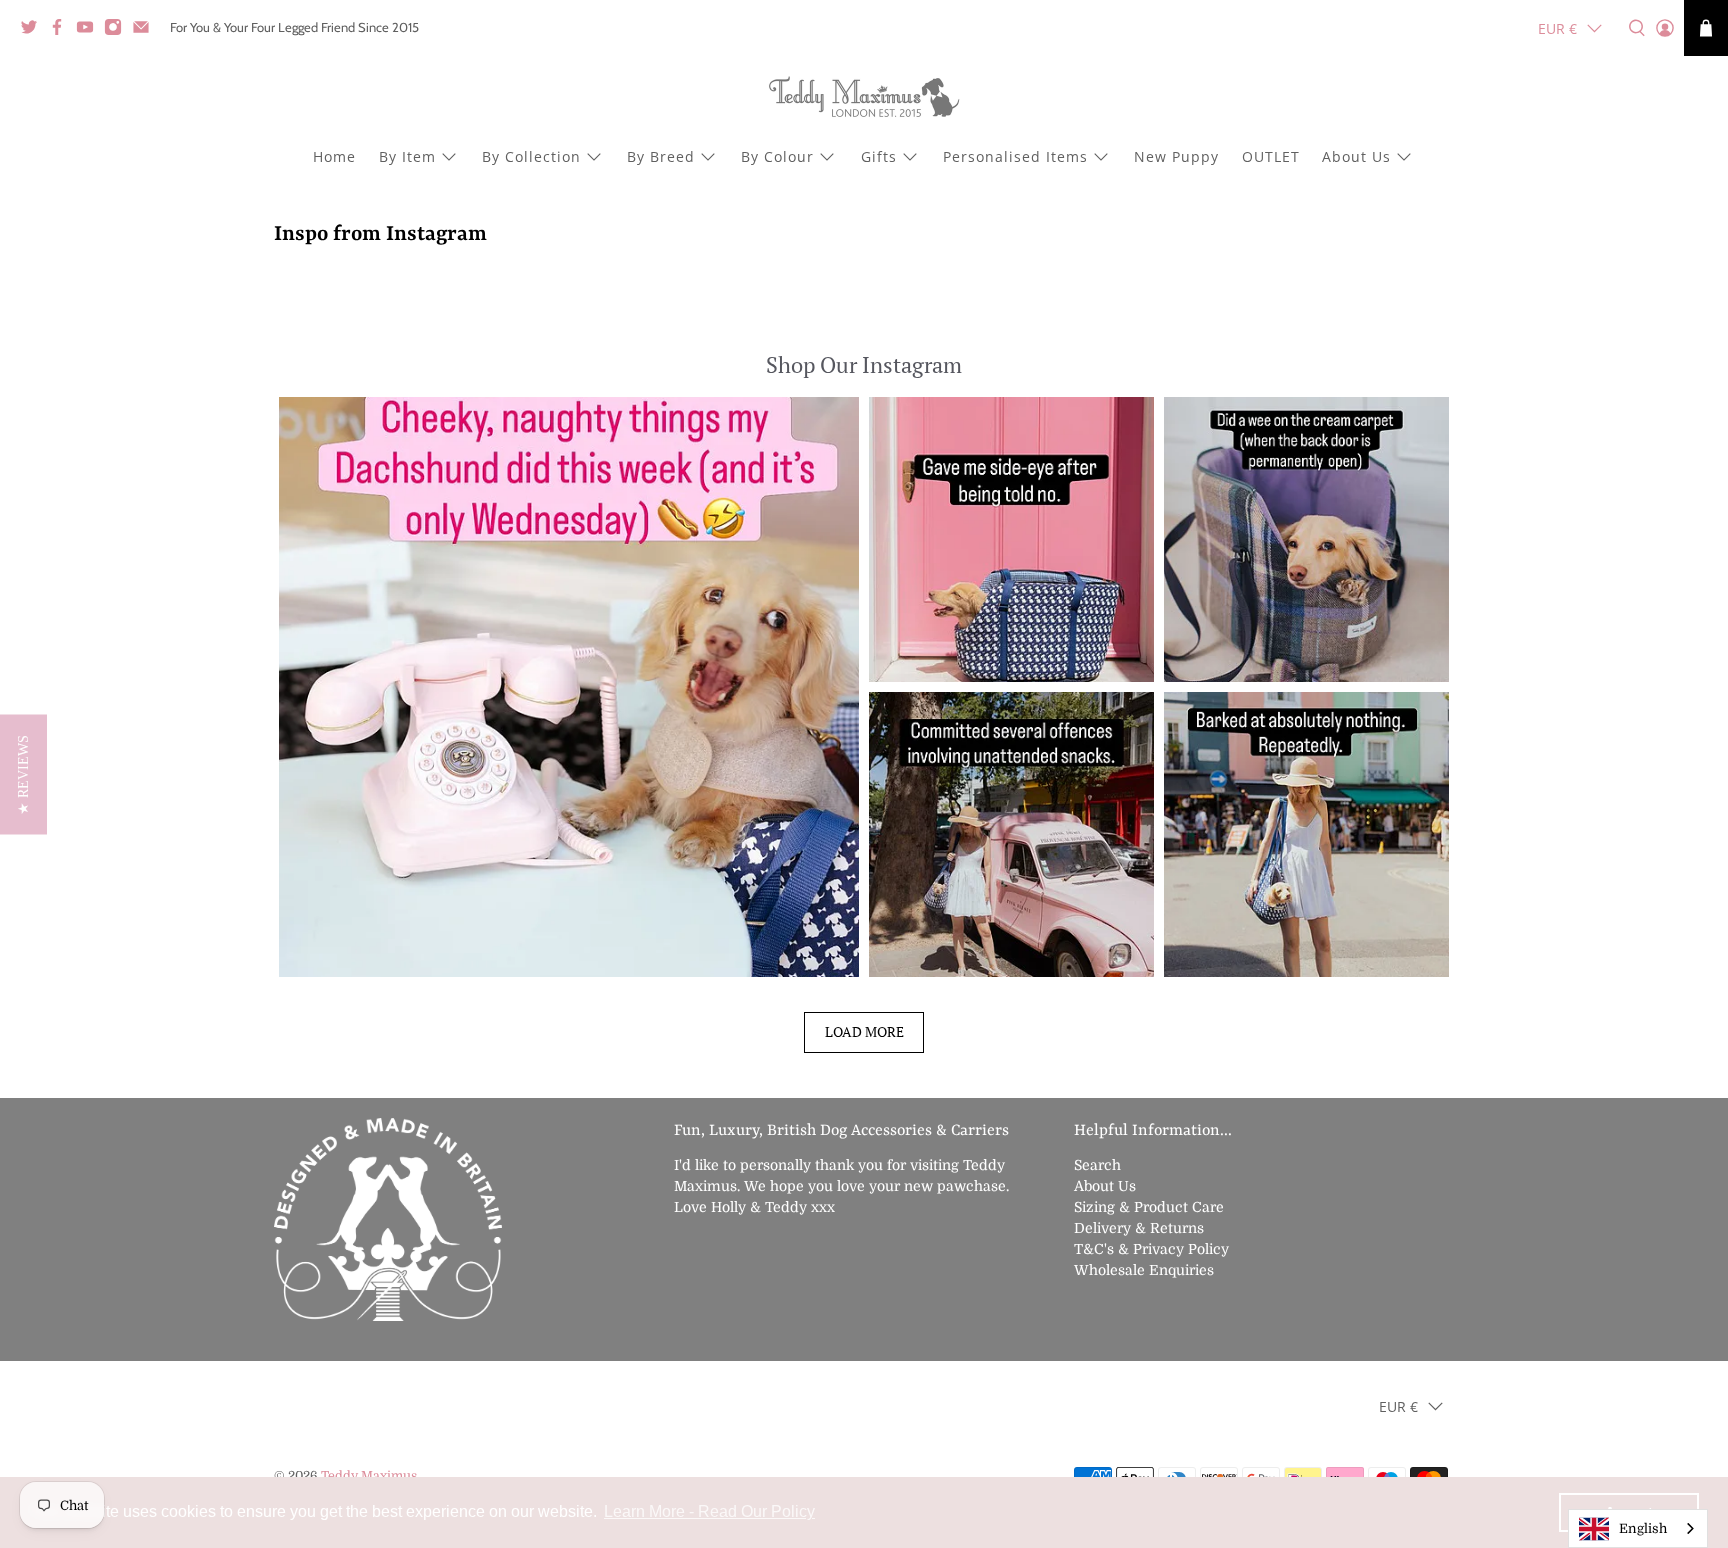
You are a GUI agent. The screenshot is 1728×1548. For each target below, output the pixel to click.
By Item (407, 156)
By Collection (531, 156)
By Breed (661, 156)
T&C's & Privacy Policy (1151, 1249)
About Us (1356, 156)
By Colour (777, 156)
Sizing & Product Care (1149, 1207)
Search (1097, 1165)
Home (334, 156)
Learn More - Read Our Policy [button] (709, 1511)
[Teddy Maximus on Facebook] (62, 31)
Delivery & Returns (1139, 1228)
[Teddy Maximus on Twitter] (34, 31)
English (1643, 1528)
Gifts (879, 156)
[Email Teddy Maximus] (146, 31)
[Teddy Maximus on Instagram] (118, 31)
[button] (569, 687)
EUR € (1557, 28)
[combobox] (1638, 1528)
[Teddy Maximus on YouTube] (90, 31)
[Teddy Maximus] (864, 99)
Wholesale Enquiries (1144, 1270)
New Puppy (1176, 156)
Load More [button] (864, 1031)
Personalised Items (1015, 156)
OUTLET (1271, 156)
